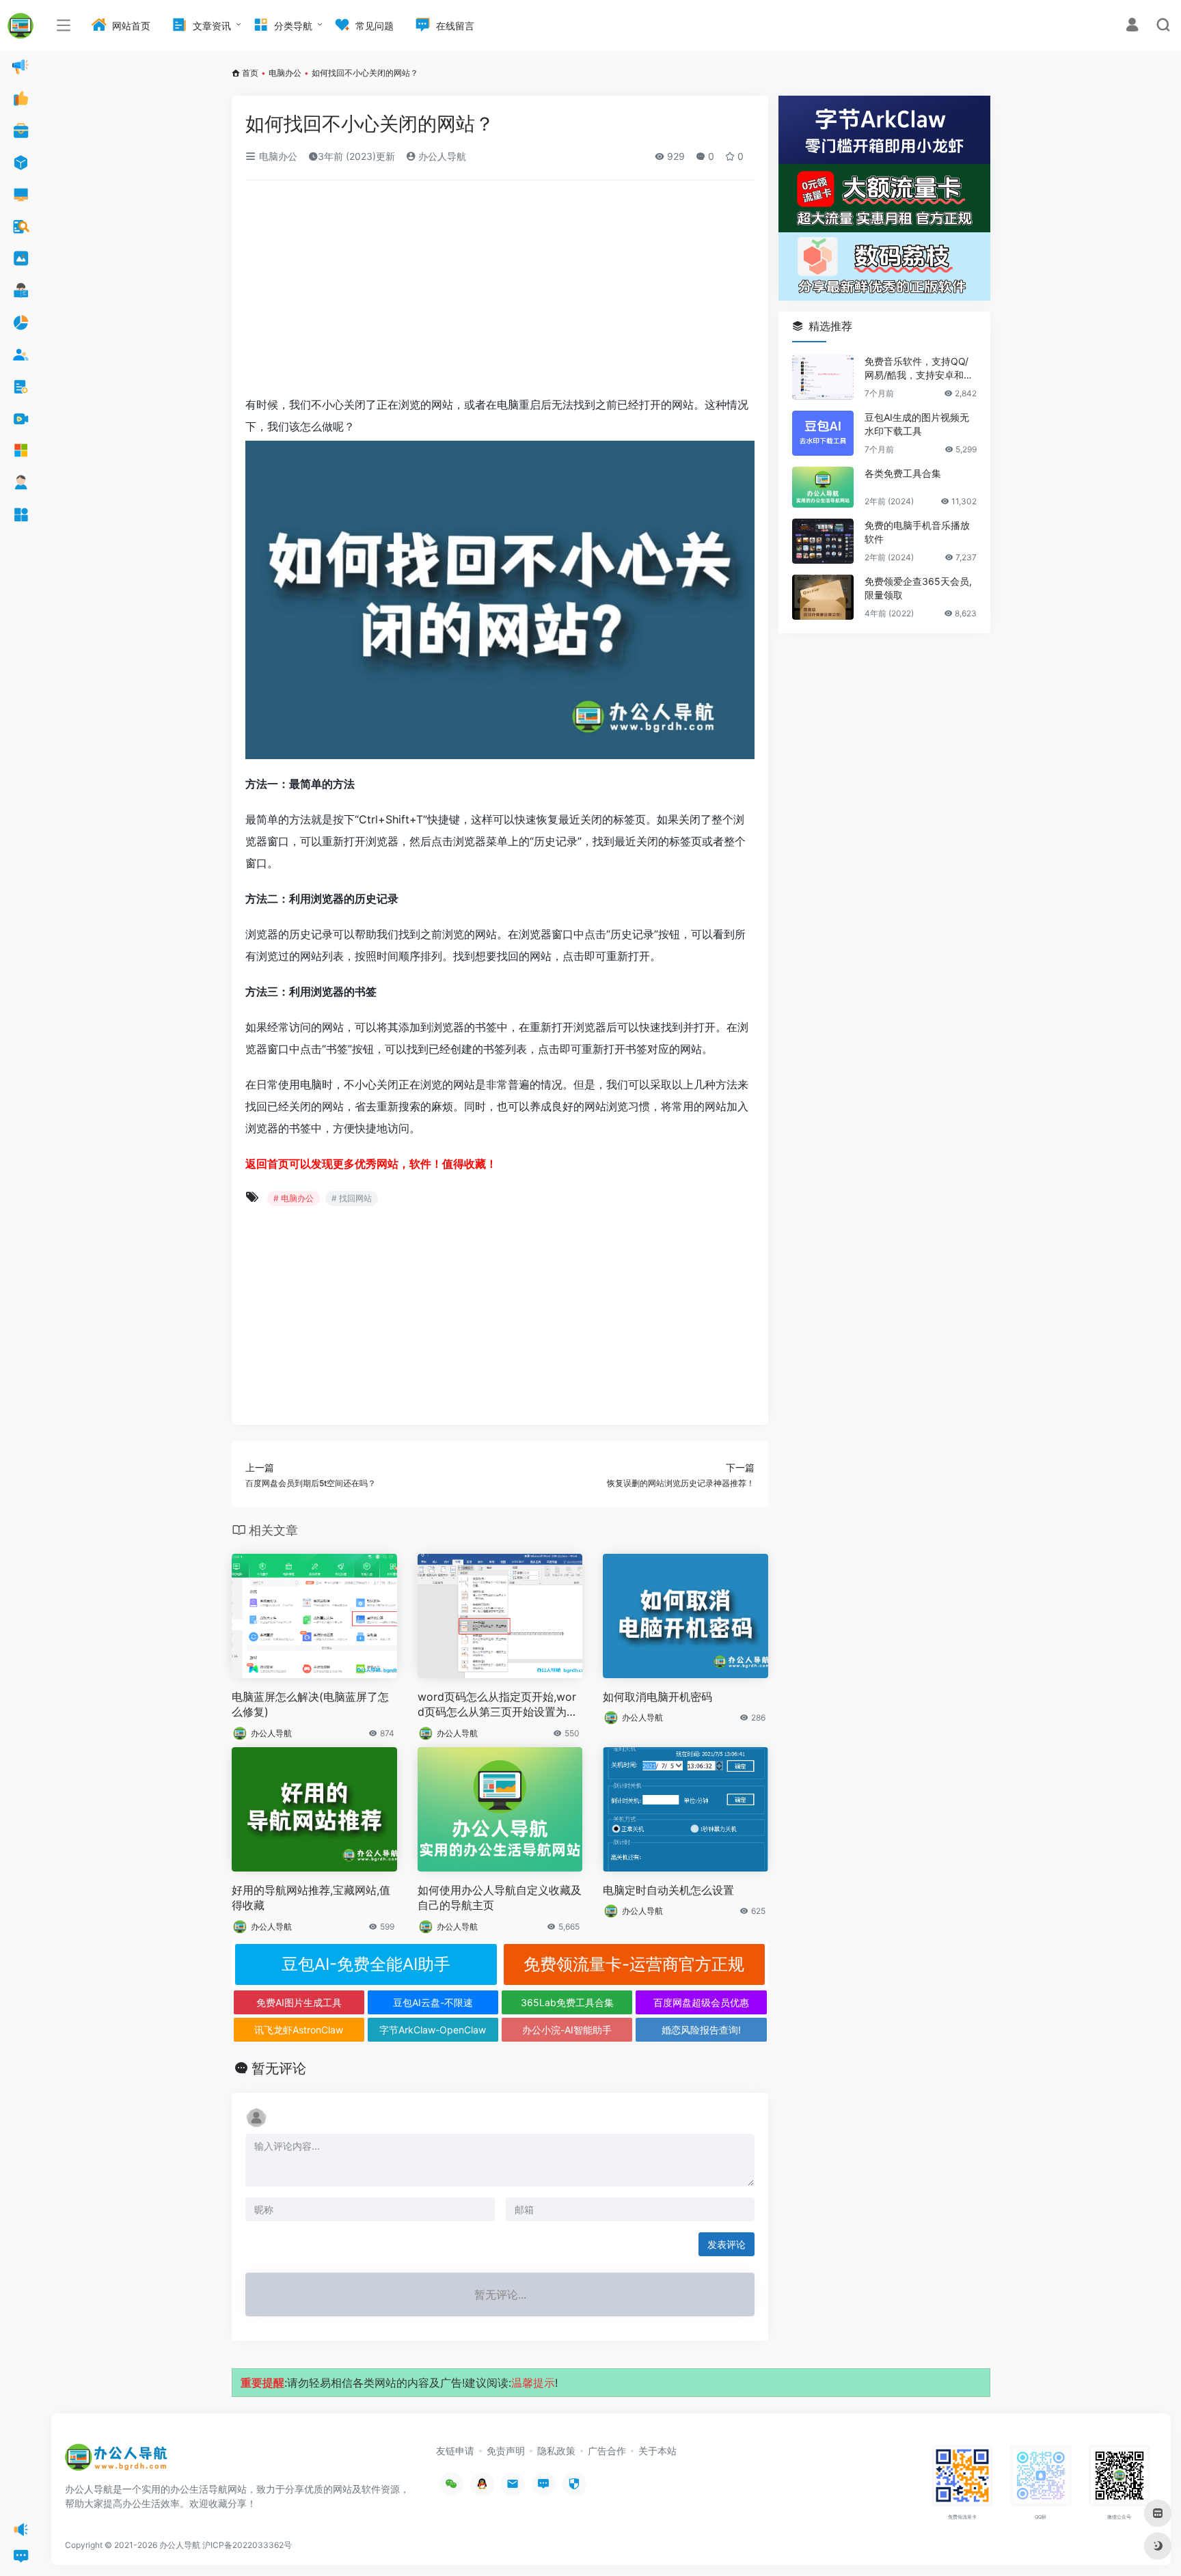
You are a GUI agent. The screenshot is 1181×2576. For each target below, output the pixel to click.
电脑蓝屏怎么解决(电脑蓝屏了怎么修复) (310, 1704)
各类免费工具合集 (903, 473)
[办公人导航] (116, 2461)
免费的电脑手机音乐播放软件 (917, 532)
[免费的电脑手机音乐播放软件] (823, 541)
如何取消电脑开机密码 (657, 1697)
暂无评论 (279, 2068)
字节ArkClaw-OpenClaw (433, 2030)
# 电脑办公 (294, 1198)
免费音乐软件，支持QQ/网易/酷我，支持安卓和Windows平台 (920, 369)
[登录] (1132, 26)
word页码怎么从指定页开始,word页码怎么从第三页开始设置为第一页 (498, 1705)
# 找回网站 (352, 1198)
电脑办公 (285, 73)
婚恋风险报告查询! (701, 2030)
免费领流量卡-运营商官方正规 (634, 1964)
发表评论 (727, 2244)
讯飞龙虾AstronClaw (299, 2030)
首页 (250, 73)
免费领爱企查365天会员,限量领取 (918, 588)
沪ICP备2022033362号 (247, 2545)
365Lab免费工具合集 (567, 2002)
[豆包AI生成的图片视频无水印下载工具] (823, 433)
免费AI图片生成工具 (299, 2002)
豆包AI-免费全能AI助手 (366, 1964)
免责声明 (506, 2451)
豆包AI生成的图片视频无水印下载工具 (917, 424)
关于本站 (657, 2451)
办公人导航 (441, 156)
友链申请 (455, 2451)
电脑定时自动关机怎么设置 (668, 1890)
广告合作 (607, 2451)
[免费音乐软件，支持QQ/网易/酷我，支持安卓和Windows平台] (823, 377)
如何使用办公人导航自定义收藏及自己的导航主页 (500, 1898)
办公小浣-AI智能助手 (567, 2030)
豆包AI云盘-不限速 (433, 2002)
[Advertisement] (500, 292)
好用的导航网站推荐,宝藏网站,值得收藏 (311, 1898)
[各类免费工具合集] (823, 487)
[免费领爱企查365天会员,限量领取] (823, 597)
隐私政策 (556, 2451)
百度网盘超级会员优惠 (701, 2002)
